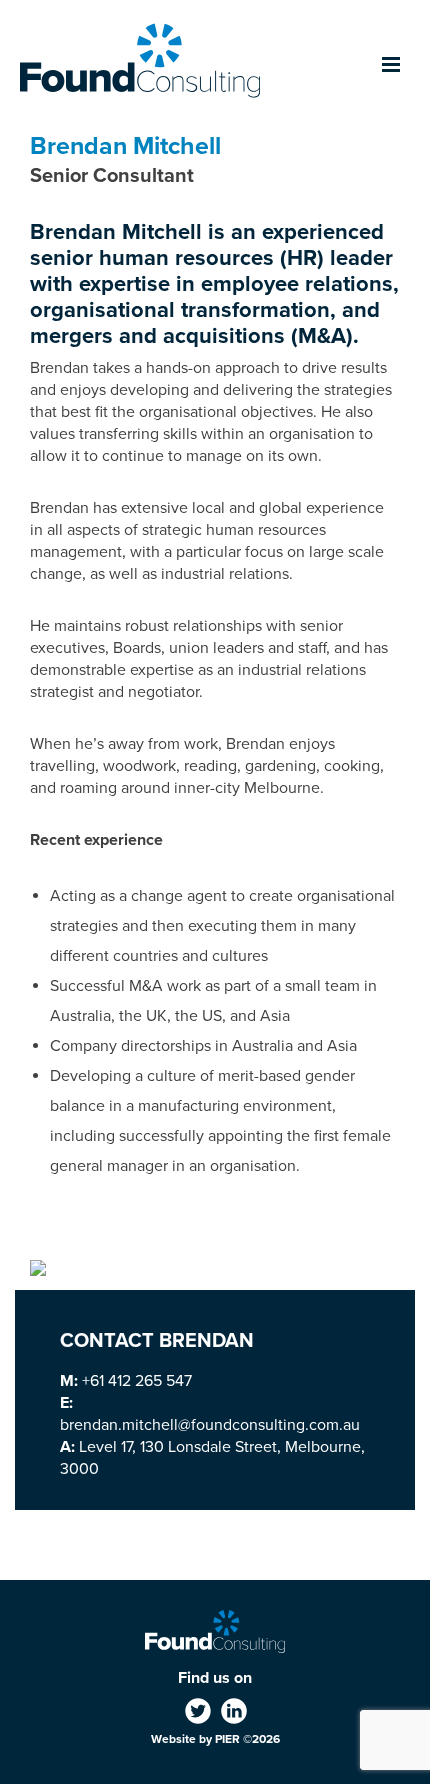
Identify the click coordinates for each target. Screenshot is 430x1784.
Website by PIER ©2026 (215, 1739)
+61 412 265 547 (137, 1381)
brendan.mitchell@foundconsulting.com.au (210, 1425)
